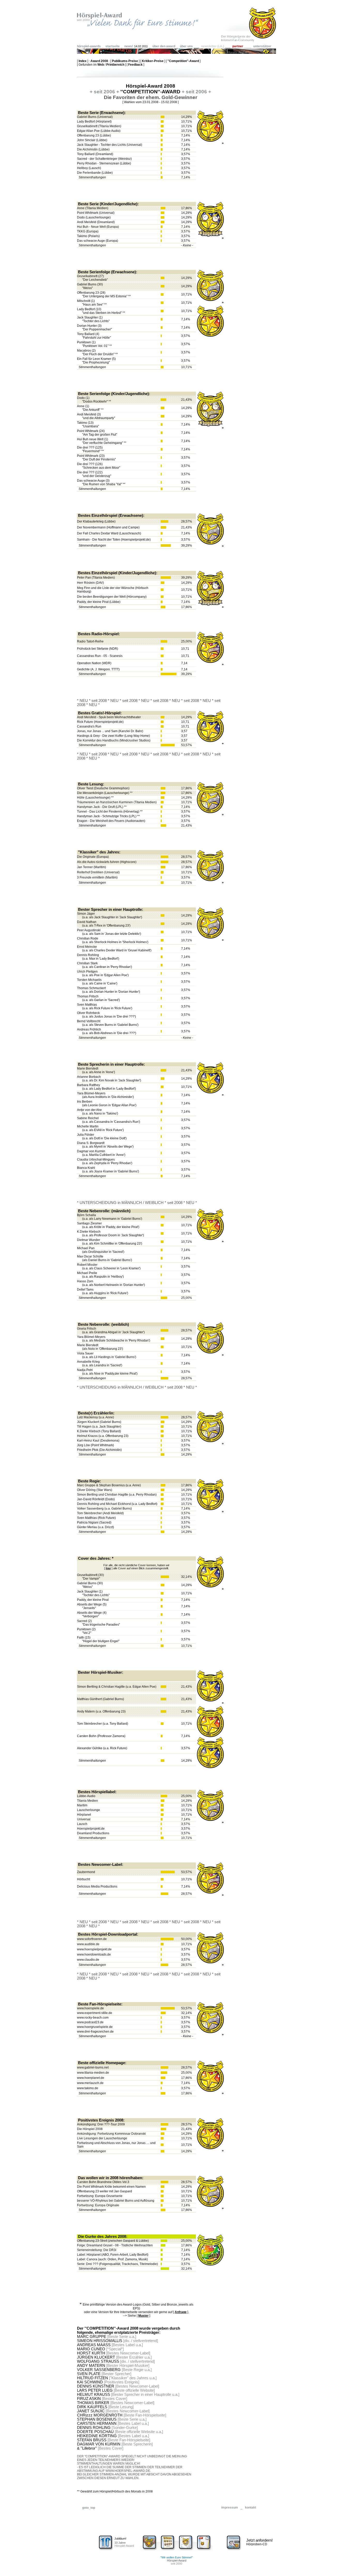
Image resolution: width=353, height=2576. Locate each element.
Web (101, 65)
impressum (230, 2507)
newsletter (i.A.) (213, 46)
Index (83, 61)
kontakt (251, 2507)
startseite (113, 46)
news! (129, 46)
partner (238, 46)
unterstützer (262, 46)
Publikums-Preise (125, 61)
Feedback (135, 65)
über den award (164, 46)
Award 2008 (99, 61)
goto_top (89, 2508)
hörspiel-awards (89, 46)
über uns (186, 46)
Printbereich (115, 65)
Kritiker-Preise (153, 61)
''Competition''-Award (183, 61)
